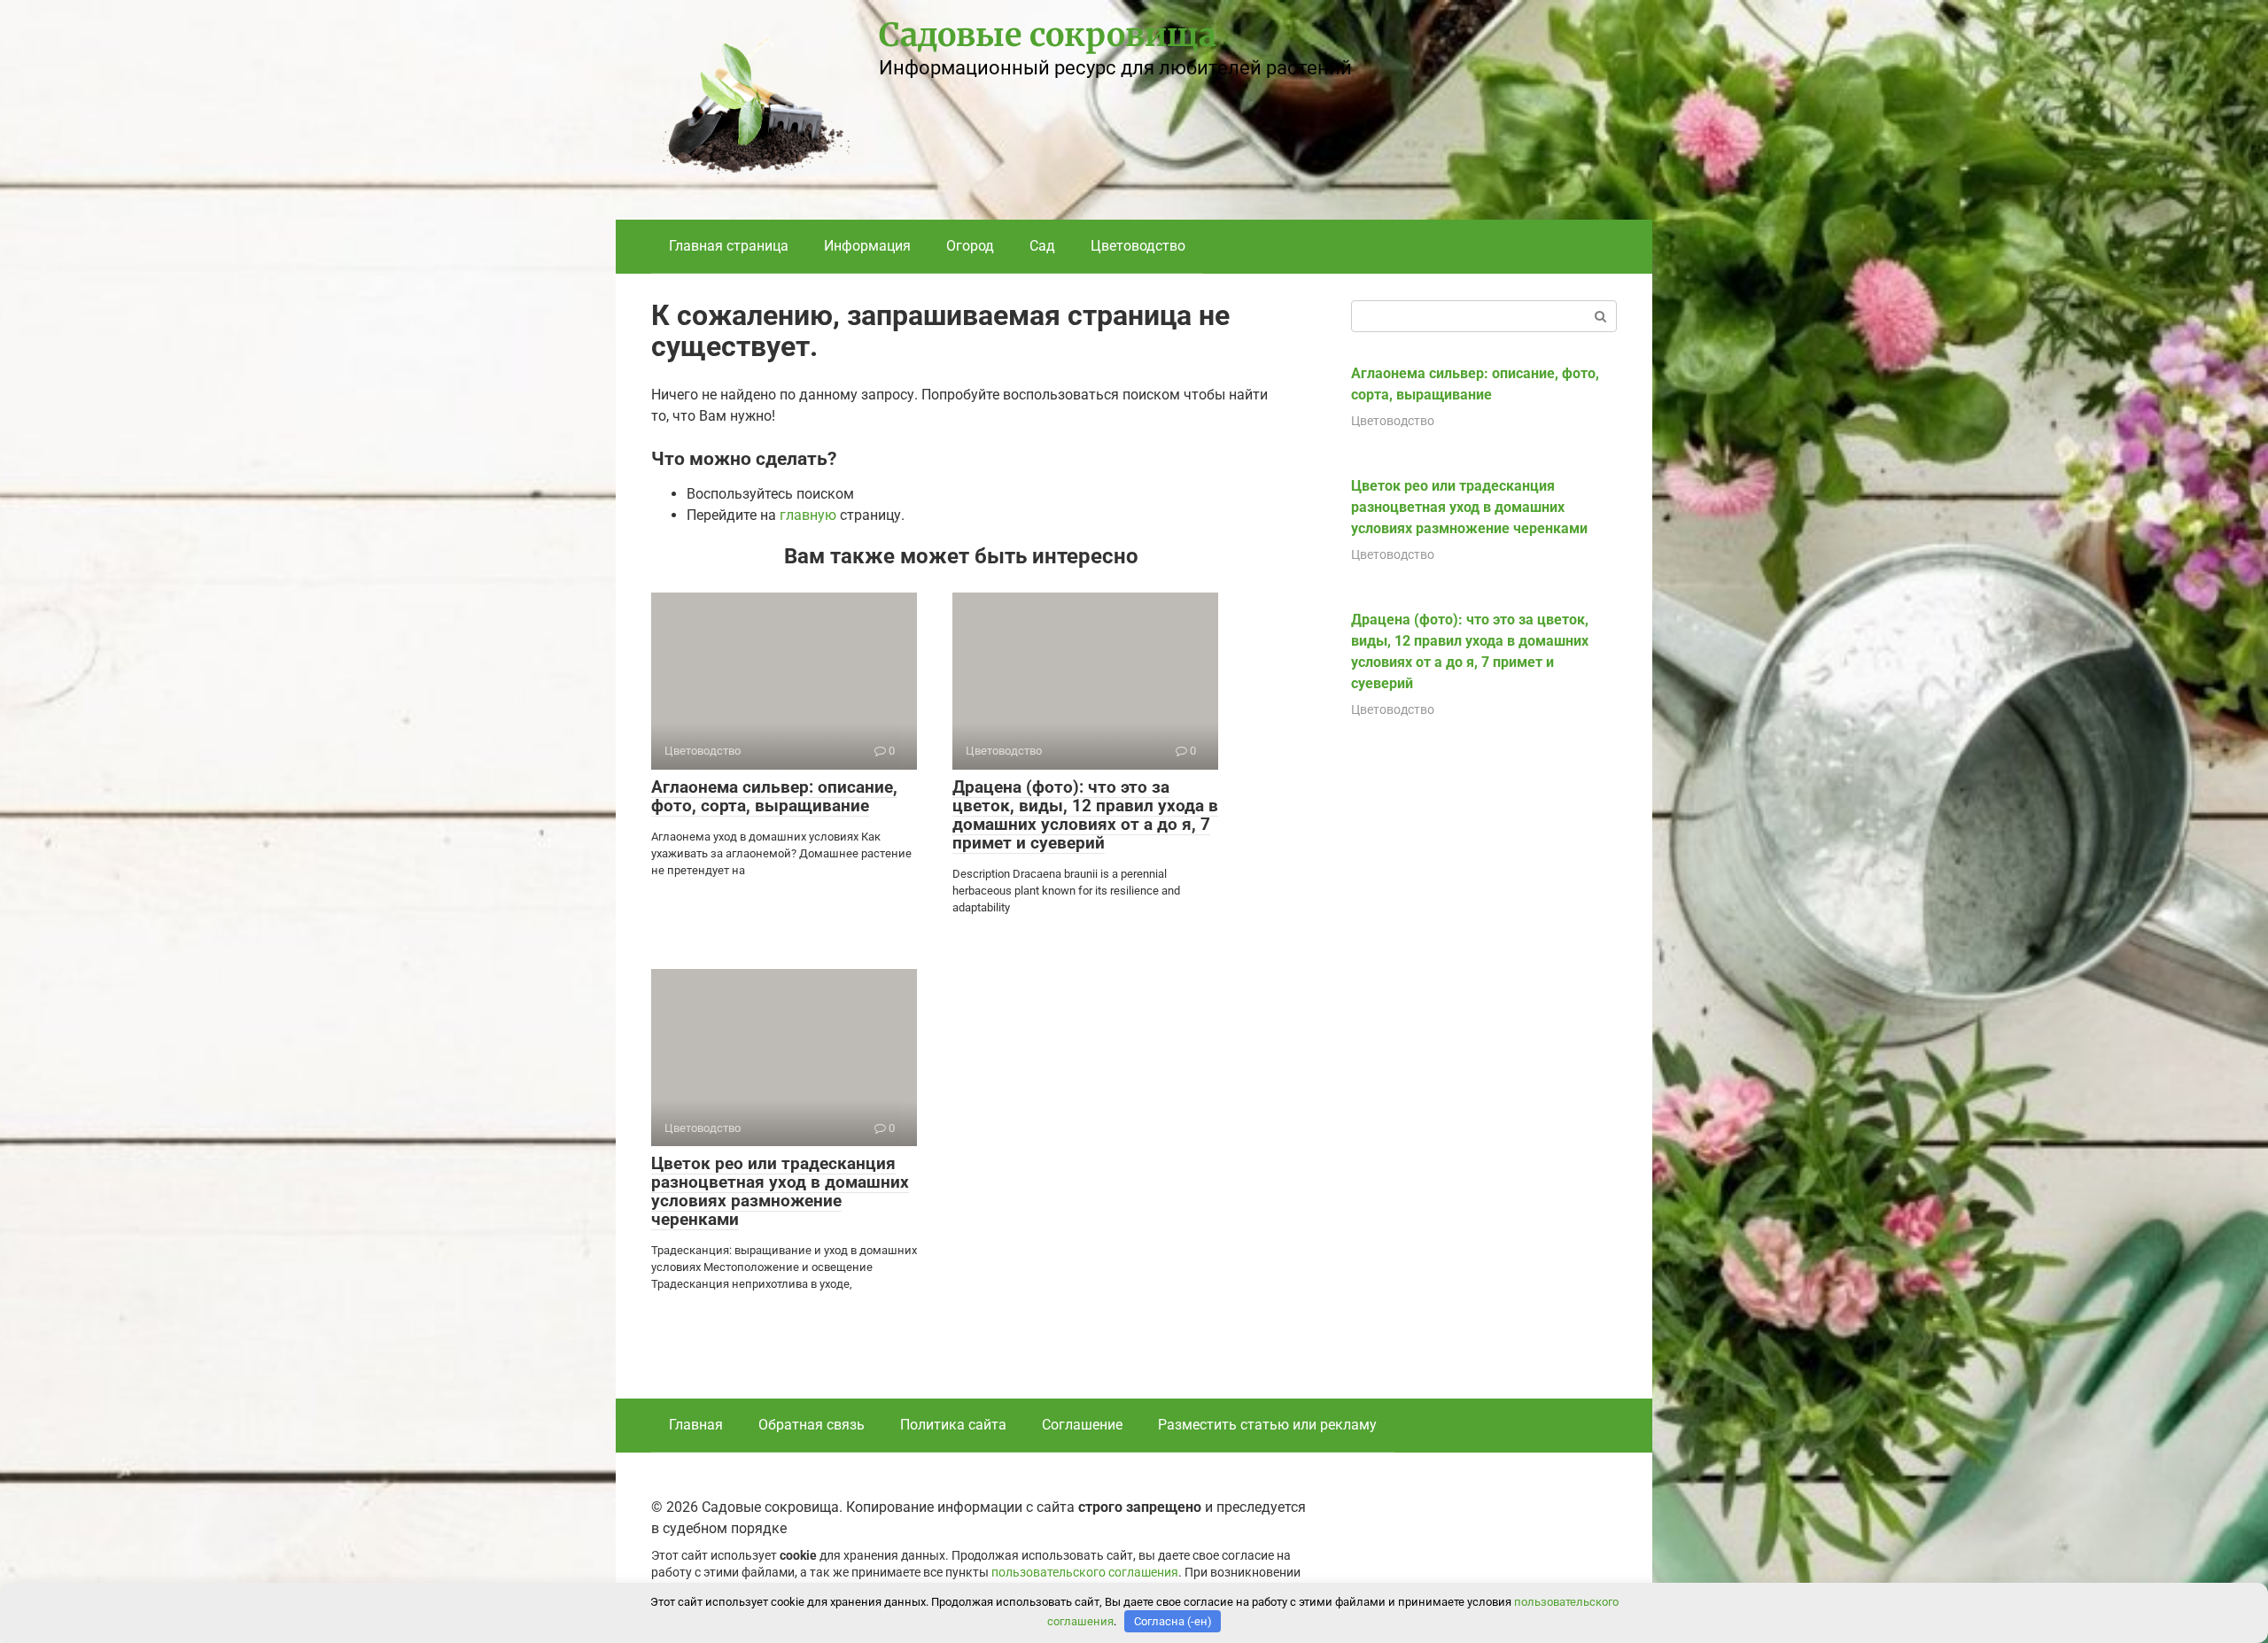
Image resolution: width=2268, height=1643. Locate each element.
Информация (867, 246)
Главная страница (729, 246)
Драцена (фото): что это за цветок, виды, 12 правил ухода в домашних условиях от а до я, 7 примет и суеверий (1085, 815)
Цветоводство (1138, 246)
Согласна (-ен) (1173, 1621)
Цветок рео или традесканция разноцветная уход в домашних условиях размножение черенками (780, 1191)
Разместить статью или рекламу (1267, 1425)
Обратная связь (812, 1425)
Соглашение (1082, 1425)
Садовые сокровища (1048, 35)
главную (808, 515)
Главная (696, 1425)
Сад (1042, 246)
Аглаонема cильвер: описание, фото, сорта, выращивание (774, 796)
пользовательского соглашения (1085, 1573)
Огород (970, 246)
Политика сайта (953, 1425)
